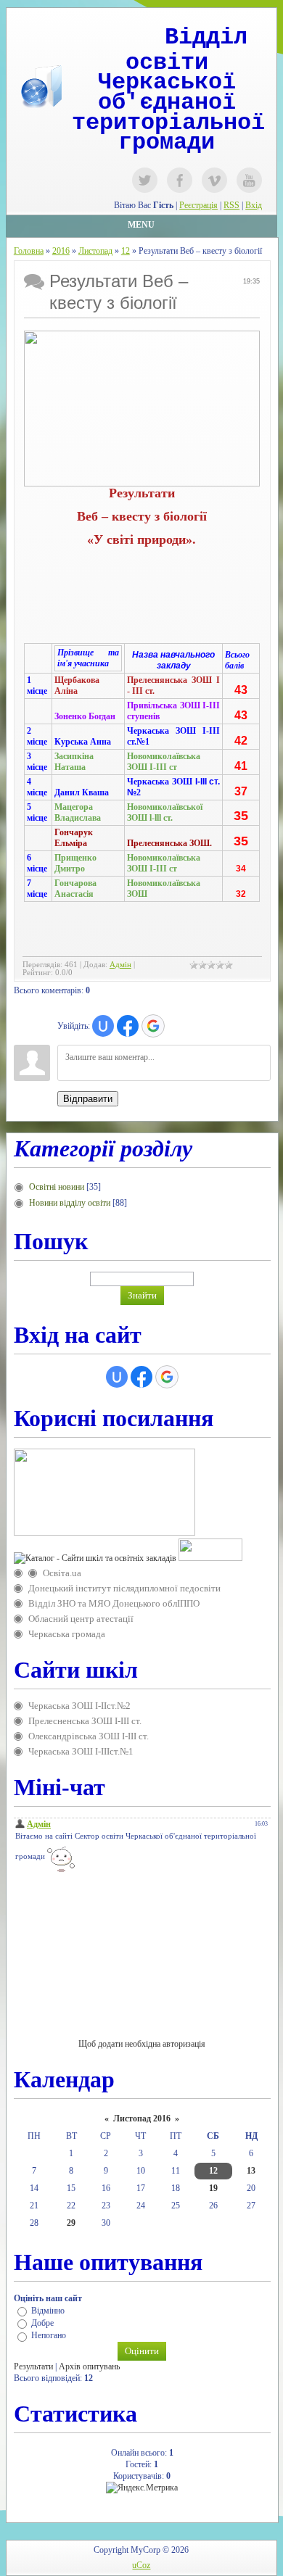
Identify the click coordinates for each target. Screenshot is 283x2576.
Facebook (180, 180)
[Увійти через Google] (153, 1026)
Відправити (88, 1099)
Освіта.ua (62, 1573)
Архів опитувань (89, 2366)
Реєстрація (198, 205)
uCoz (141, 2565)
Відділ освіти (186, 50)
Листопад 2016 (142, 2119)
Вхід (254, 205)
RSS (231, 205)
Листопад (95, 251)
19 (213, 2188)
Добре (42, 2323)
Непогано (49, 2336)
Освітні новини (57, 1187)
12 (126, 251)
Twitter (145, 180)
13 (251, 2171)
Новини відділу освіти (70, 1203)
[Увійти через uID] (103, 1026)
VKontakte (214, 180)
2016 (61, 251)
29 (71, 2223)
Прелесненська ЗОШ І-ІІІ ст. (85, 1721)
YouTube (249, 180)
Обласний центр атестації (81, 1619)
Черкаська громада (67, 1634)
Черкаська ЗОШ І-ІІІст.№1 (81, 1751)
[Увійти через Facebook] (128, 1026)
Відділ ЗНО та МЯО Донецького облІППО (114, 1603)
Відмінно (48, 2311)
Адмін (120, 965)
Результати (33, 2366)
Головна (29, 251)
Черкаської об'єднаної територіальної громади (168, 112)
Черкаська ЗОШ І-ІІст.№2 (79, 1706)
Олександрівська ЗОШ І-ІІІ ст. (89, 1736)
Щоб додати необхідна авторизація (142, 2044)
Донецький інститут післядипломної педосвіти (124, 1588)
